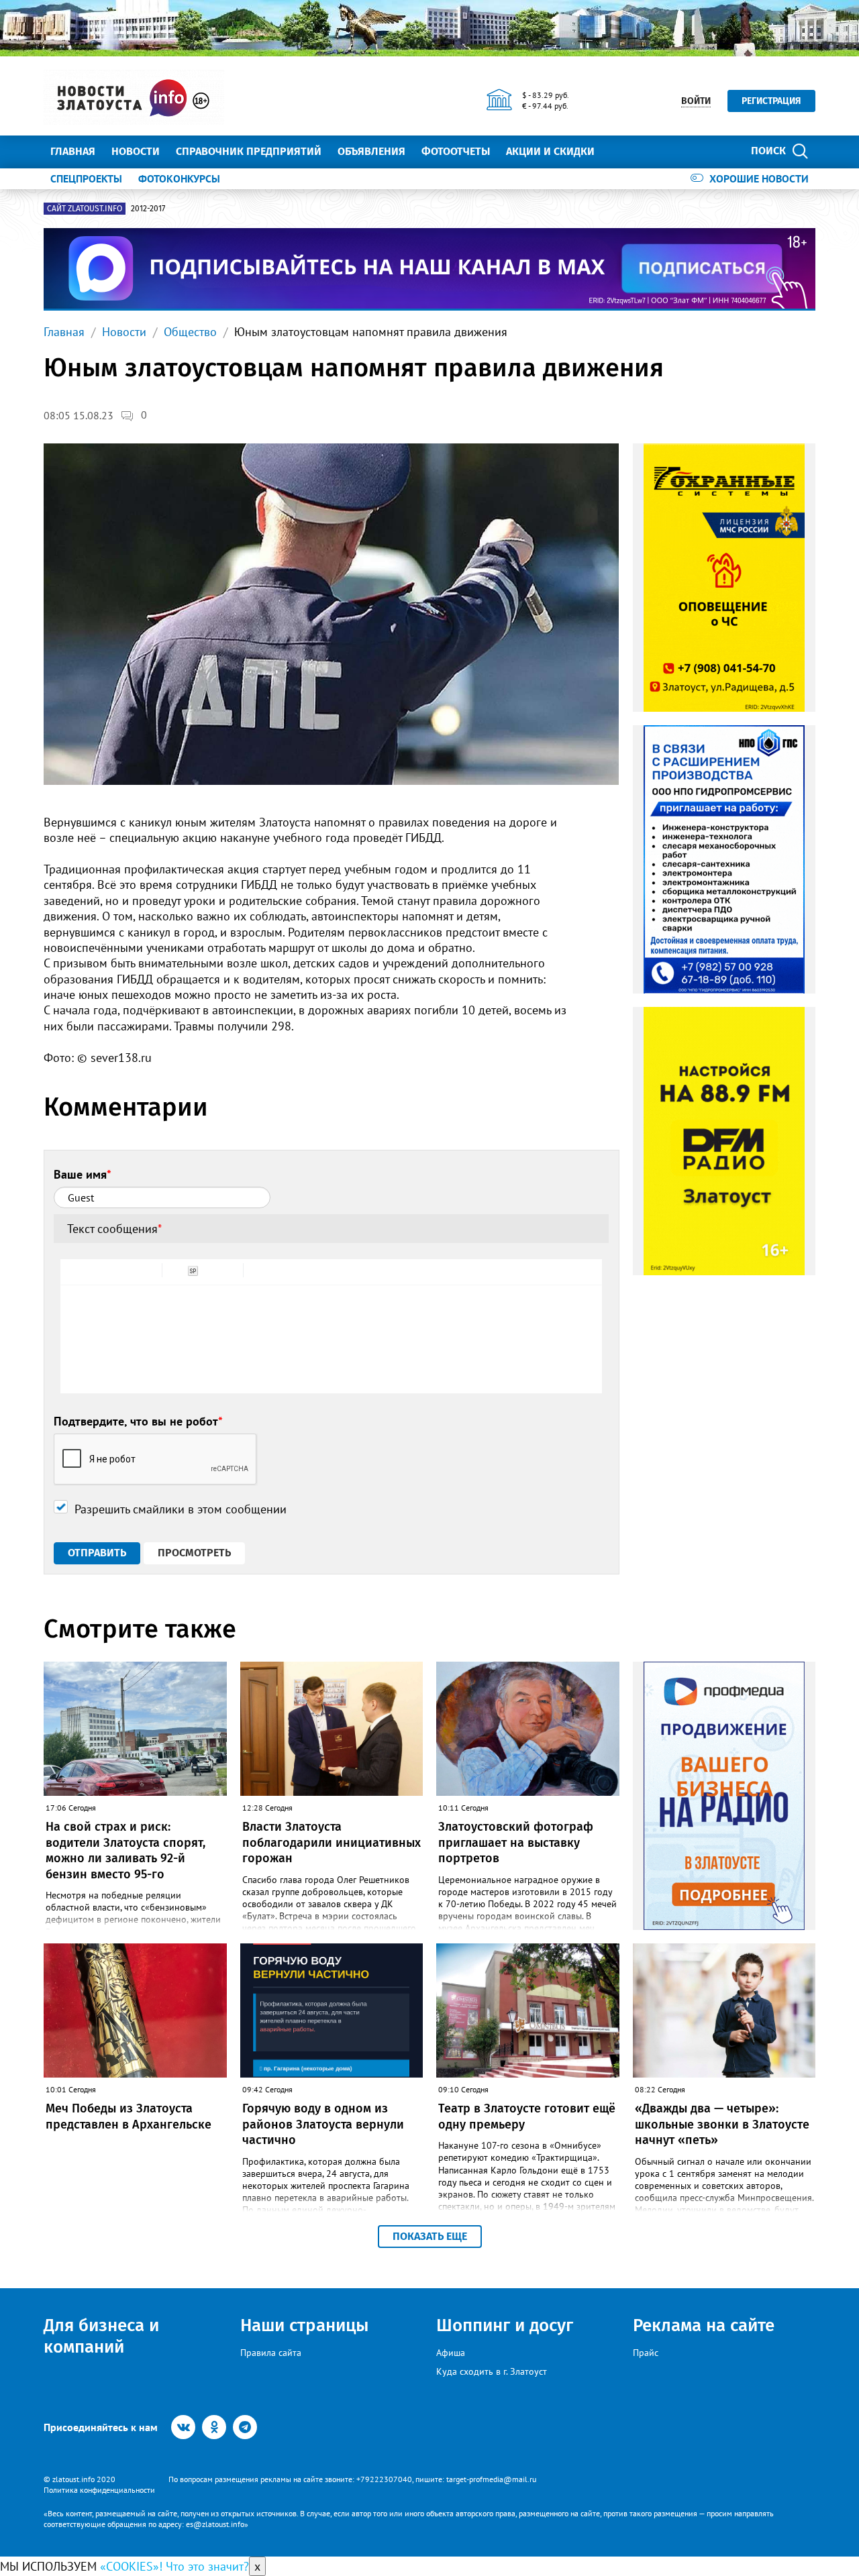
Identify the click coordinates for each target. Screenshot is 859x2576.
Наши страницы (304, 2325)
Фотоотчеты (456, 151)
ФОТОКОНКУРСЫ (179, 178)
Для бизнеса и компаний (101, 2336)
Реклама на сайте (704, 2325)
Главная (73, 151)
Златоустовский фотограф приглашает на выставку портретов (516, 1842)
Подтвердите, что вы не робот (138, 1421)
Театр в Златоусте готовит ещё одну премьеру (527, 2116)
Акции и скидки (550, 151)
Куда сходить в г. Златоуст (492, 2371)
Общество (190, 332)
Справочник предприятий (249, 151)
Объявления (371, 151)
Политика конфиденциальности (99, 2490)
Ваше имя (83, 1174)
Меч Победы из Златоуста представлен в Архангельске (129, 2116)
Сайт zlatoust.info (85, 209)
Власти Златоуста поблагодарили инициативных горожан (332, 1842)
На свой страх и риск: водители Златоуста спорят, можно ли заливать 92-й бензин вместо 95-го (125, 1850)
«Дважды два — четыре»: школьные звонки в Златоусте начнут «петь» (722, 2124)
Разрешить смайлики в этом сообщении (181, 1509)
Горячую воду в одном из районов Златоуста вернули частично (323, 2124)
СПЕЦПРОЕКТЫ (86, 178)
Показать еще (430, 2236)
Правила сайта (271, 2353)
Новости (136, 151)
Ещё (621, 151)
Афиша (451, 2353)
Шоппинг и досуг (505, 2325)
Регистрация (771, 101)
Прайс (646, 2353)
